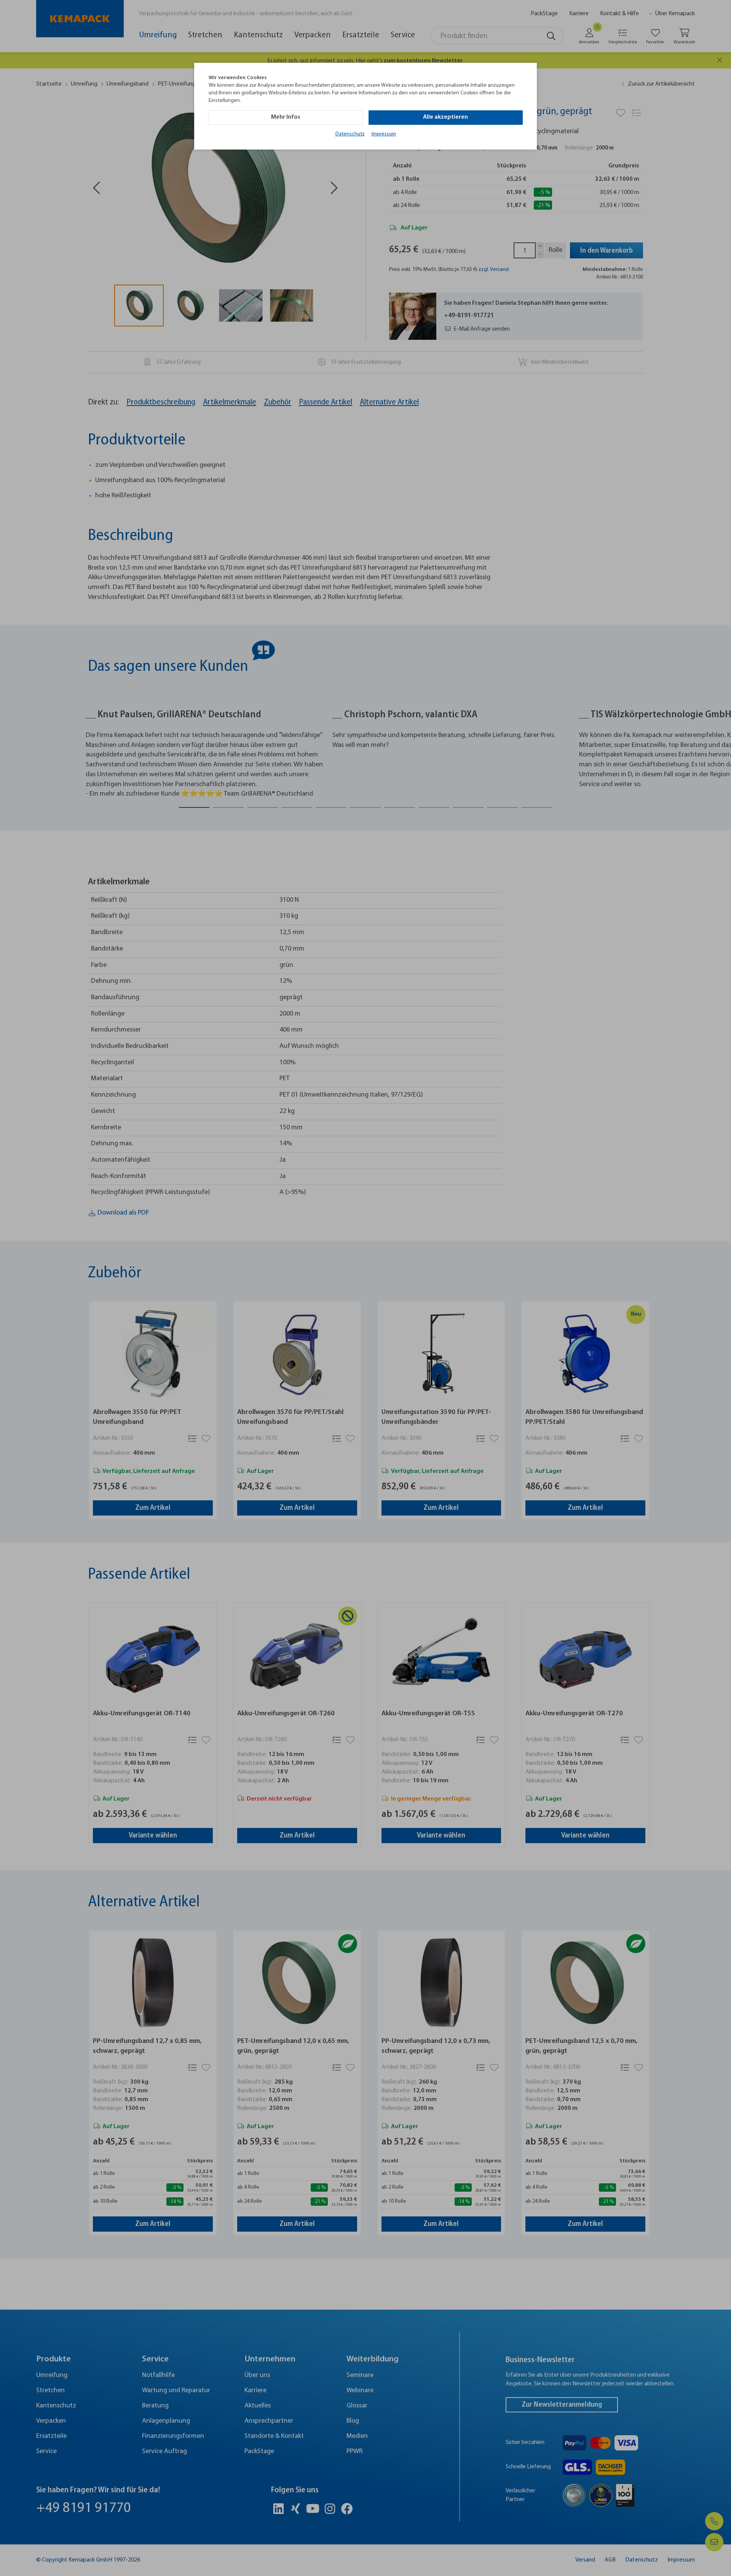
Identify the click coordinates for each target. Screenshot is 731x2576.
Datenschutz (350, 134)
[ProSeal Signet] (29, 2551)
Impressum (384, 134)
